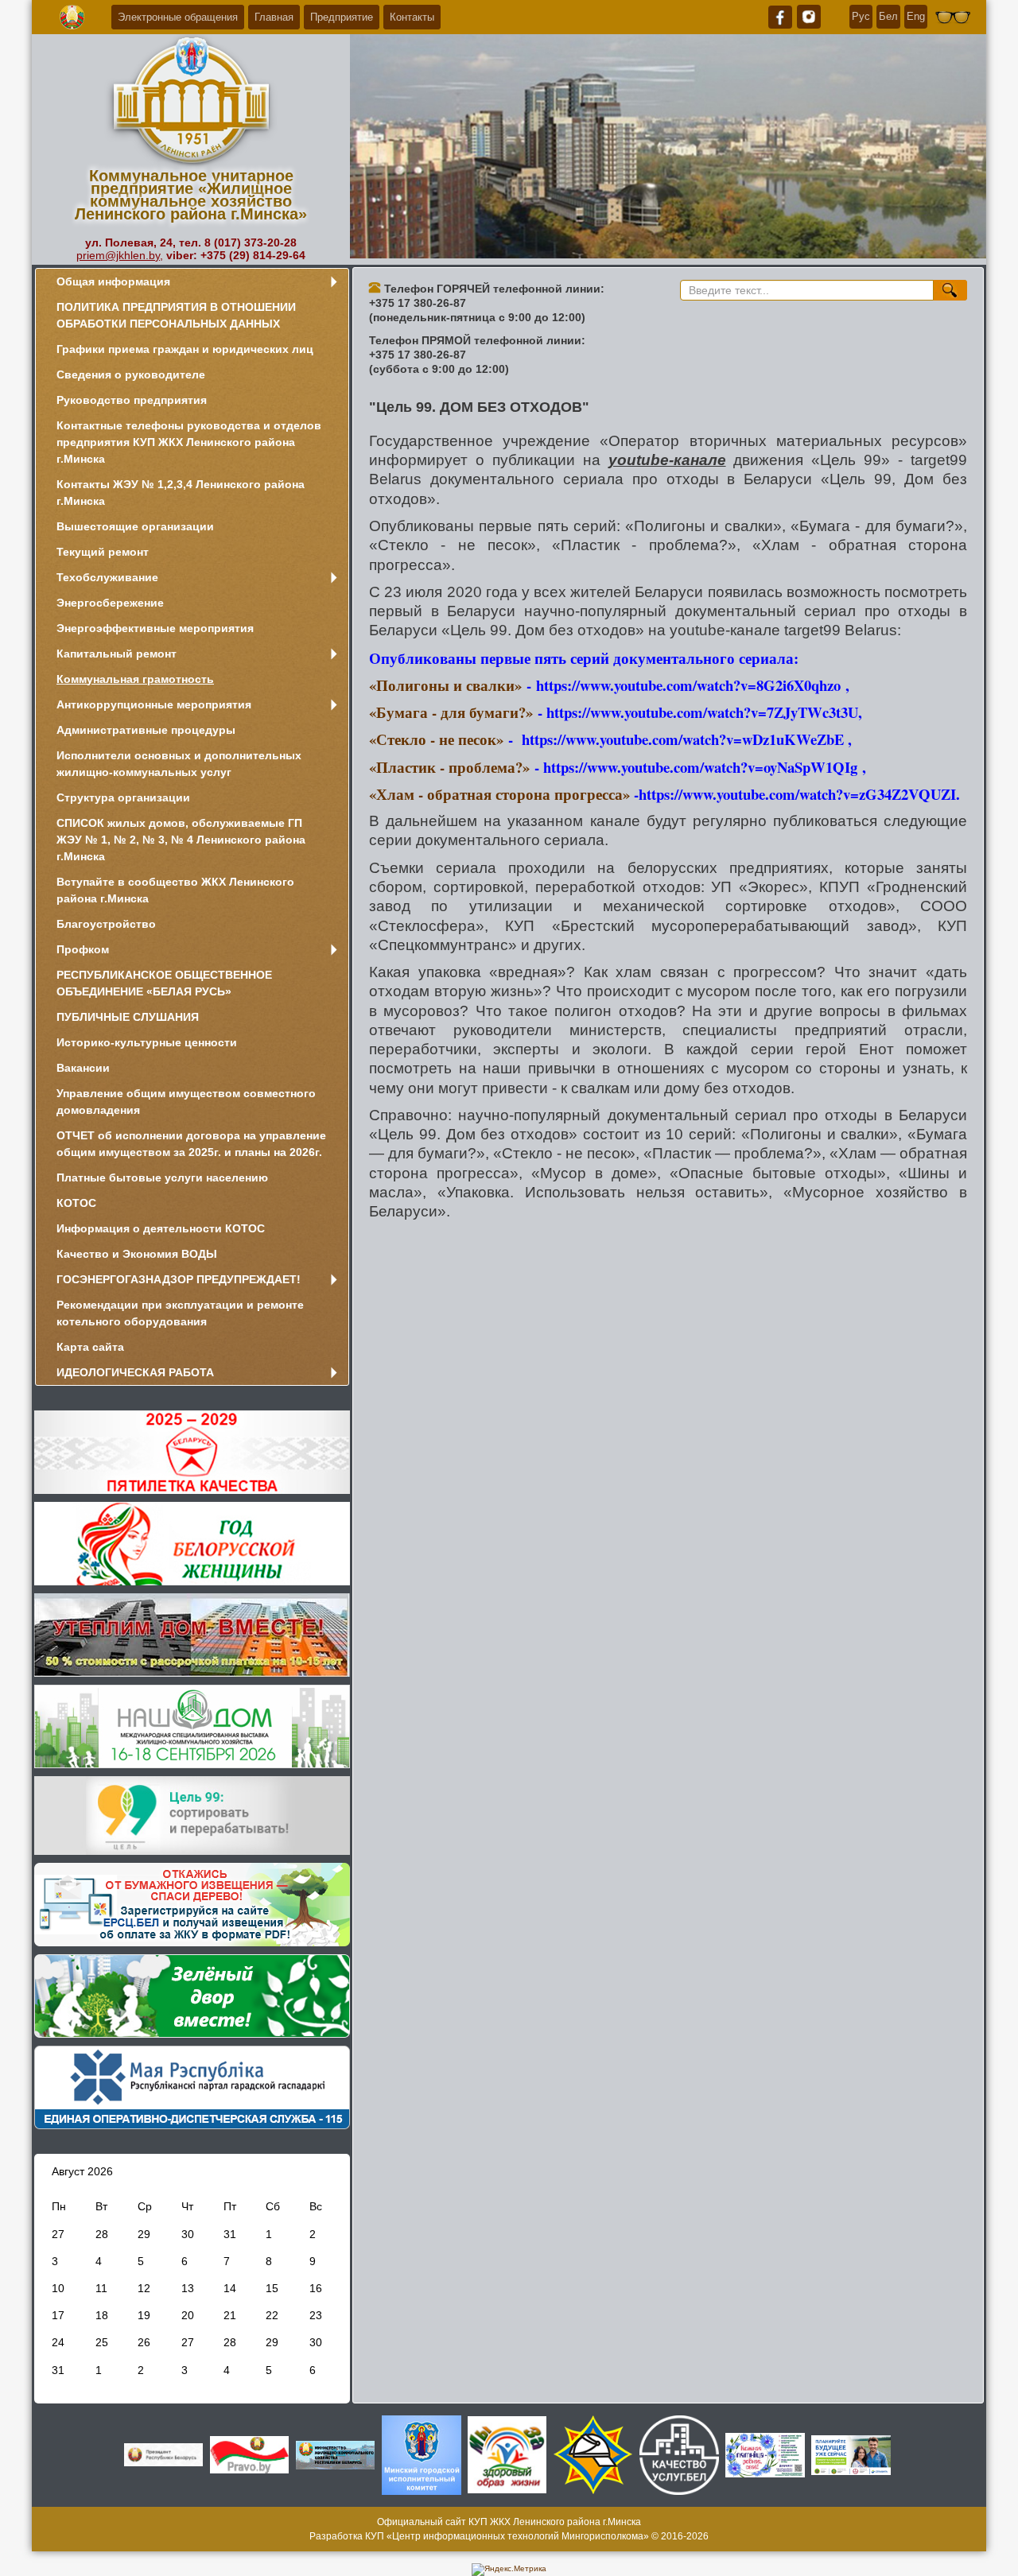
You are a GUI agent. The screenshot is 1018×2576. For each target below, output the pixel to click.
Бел (888, 16)
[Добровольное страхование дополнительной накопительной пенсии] (851, 2454)
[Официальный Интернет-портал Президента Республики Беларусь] (164, 2454)
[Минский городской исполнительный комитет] (422, 2454)
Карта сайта (90, 1347)
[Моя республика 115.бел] (192, 2087)
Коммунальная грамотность (135, 679)
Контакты (412, 17)
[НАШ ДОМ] (192, 1726)
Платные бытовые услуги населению (162, 1177)
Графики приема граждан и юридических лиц (185, 349)
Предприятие (342, 17)
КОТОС (76, 1203)
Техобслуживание (107, 577)
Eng (916, 16)
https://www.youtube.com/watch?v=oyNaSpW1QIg (700, 767)
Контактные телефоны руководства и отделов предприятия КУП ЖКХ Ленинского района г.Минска (189, 442)
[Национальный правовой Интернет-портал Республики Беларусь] (250, 2454)
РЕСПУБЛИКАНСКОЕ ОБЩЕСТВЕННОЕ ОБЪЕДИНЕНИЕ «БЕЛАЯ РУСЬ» (164, 983)
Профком (83, 949)
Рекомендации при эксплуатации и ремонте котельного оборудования (180, 1313)
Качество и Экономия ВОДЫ (137, 1254)
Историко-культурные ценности (147, 1042)
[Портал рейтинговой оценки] (679, 2454)
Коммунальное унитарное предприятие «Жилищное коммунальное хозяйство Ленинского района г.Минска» (191, 195)
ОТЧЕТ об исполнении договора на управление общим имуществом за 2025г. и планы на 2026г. (191, 1144)
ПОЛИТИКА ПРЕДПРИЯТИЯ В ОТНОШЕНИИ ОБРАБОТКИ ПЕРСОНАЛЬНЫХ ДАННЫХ (176, 315)
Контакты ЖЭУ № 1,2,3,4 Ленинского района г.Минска (181, 493)
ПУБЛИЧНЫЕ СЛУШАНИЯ (128, 1017)
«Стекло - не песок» (436, 739)
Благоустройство (106, 924)
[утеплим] (192, 1634)
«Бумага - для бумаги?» (451, 712)
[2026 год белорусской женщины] (192, 1543)
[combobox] (807, 290)
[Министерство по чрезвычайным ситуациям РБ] (593, 2454)
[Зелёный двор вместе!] (192, 1995)
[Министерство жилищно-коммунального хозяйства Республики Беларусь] (336, 2454)
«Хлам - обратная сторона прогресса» (501, 794)
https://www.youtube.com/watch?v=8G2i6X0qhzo (688, 685)
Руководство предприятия (132, 400)
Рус (861, 16)
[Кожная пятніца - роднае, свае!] (765, 2454)
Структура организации (123, 797)
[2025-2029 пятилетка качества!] (192, 1451)
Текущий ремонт (103, 552)
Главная (274, 17)
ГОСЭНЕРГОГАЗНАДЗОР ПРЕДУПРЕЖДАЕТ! (179, 1279)
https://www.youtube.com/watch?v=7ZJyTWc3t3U (702, 712)
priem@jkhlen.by (118, 255)
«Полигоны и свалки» (445, 685)
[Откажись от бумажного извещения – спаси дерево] (192, 1904)
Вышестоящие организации (135, 526)
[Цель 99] (192, 1815)
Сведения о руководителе (131, 374)
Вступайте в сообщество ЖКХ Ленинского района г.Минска (175, 890)
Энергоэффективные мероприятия (155, 628)
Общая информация (113, 281)
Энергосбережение (110, 603)
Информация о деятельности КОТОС (161, 1228)
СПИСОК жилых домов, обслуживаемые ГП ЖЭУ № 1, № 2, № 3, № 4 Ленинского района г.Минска (181, 840)
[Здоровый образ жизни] (507, 2454)
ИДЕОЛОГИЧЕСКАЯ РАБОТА (135, 1372)
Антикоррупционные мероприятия (154, 704)
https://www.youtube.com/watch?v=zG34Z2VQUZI (797, 794)
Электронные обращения (178, 17)
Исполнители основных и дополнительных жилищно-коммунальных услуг (179, 764)
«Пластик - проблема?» (449, 767)
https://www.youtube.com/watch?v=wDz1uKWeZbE (683, 739)
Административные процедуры (146, 730)
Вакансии (83, 1068)
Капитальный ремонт (117, 654)
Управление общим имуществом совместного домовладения (186, 1102)
